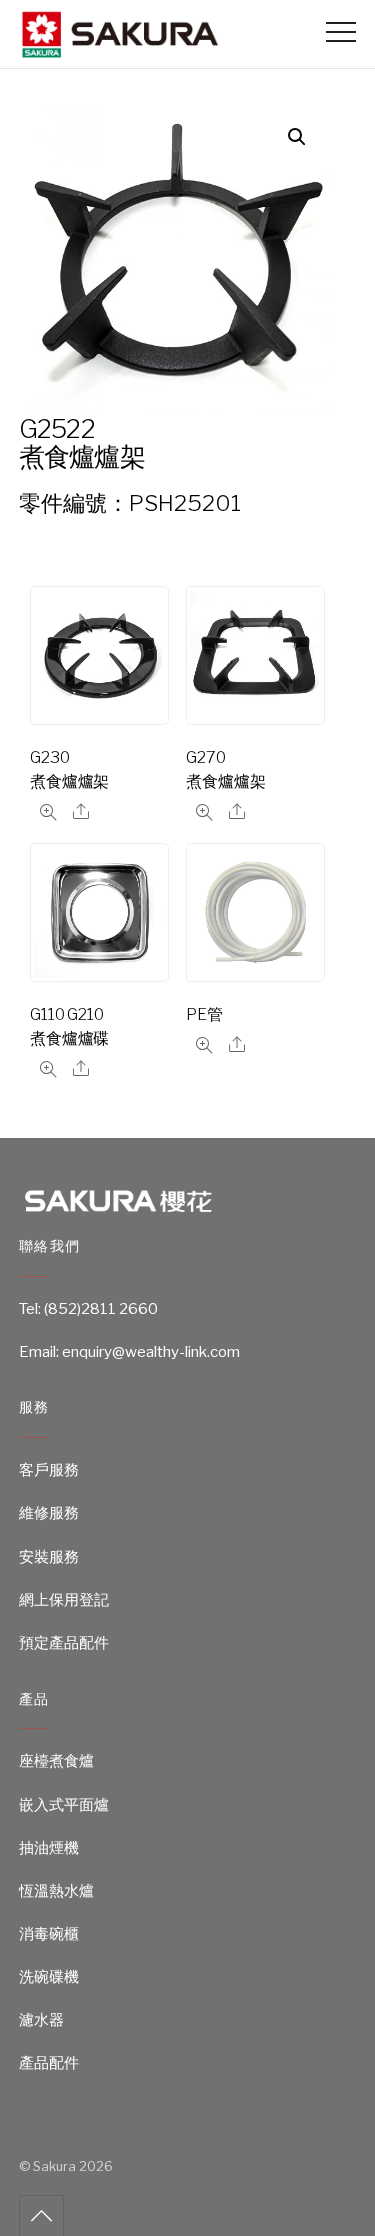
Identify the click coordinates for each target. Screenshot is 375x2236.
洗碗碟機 (49, 1977)
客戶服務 (49, 1470)
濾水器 (41, 2020)
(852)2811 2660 (101, 1309)
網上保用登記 (64, 1600)
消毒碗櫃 (49, 1934)
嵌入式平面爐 (64, 1805)
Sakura (54, 2165)
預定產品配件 (64, 1643)
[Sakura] (119, 50)
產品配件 (49, 2063)
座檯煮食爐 (56, 1761)
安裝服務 (49, 1557)
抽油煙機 (49, 1848)
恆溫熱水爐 (56, 1891)
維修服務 (49, 1513)
